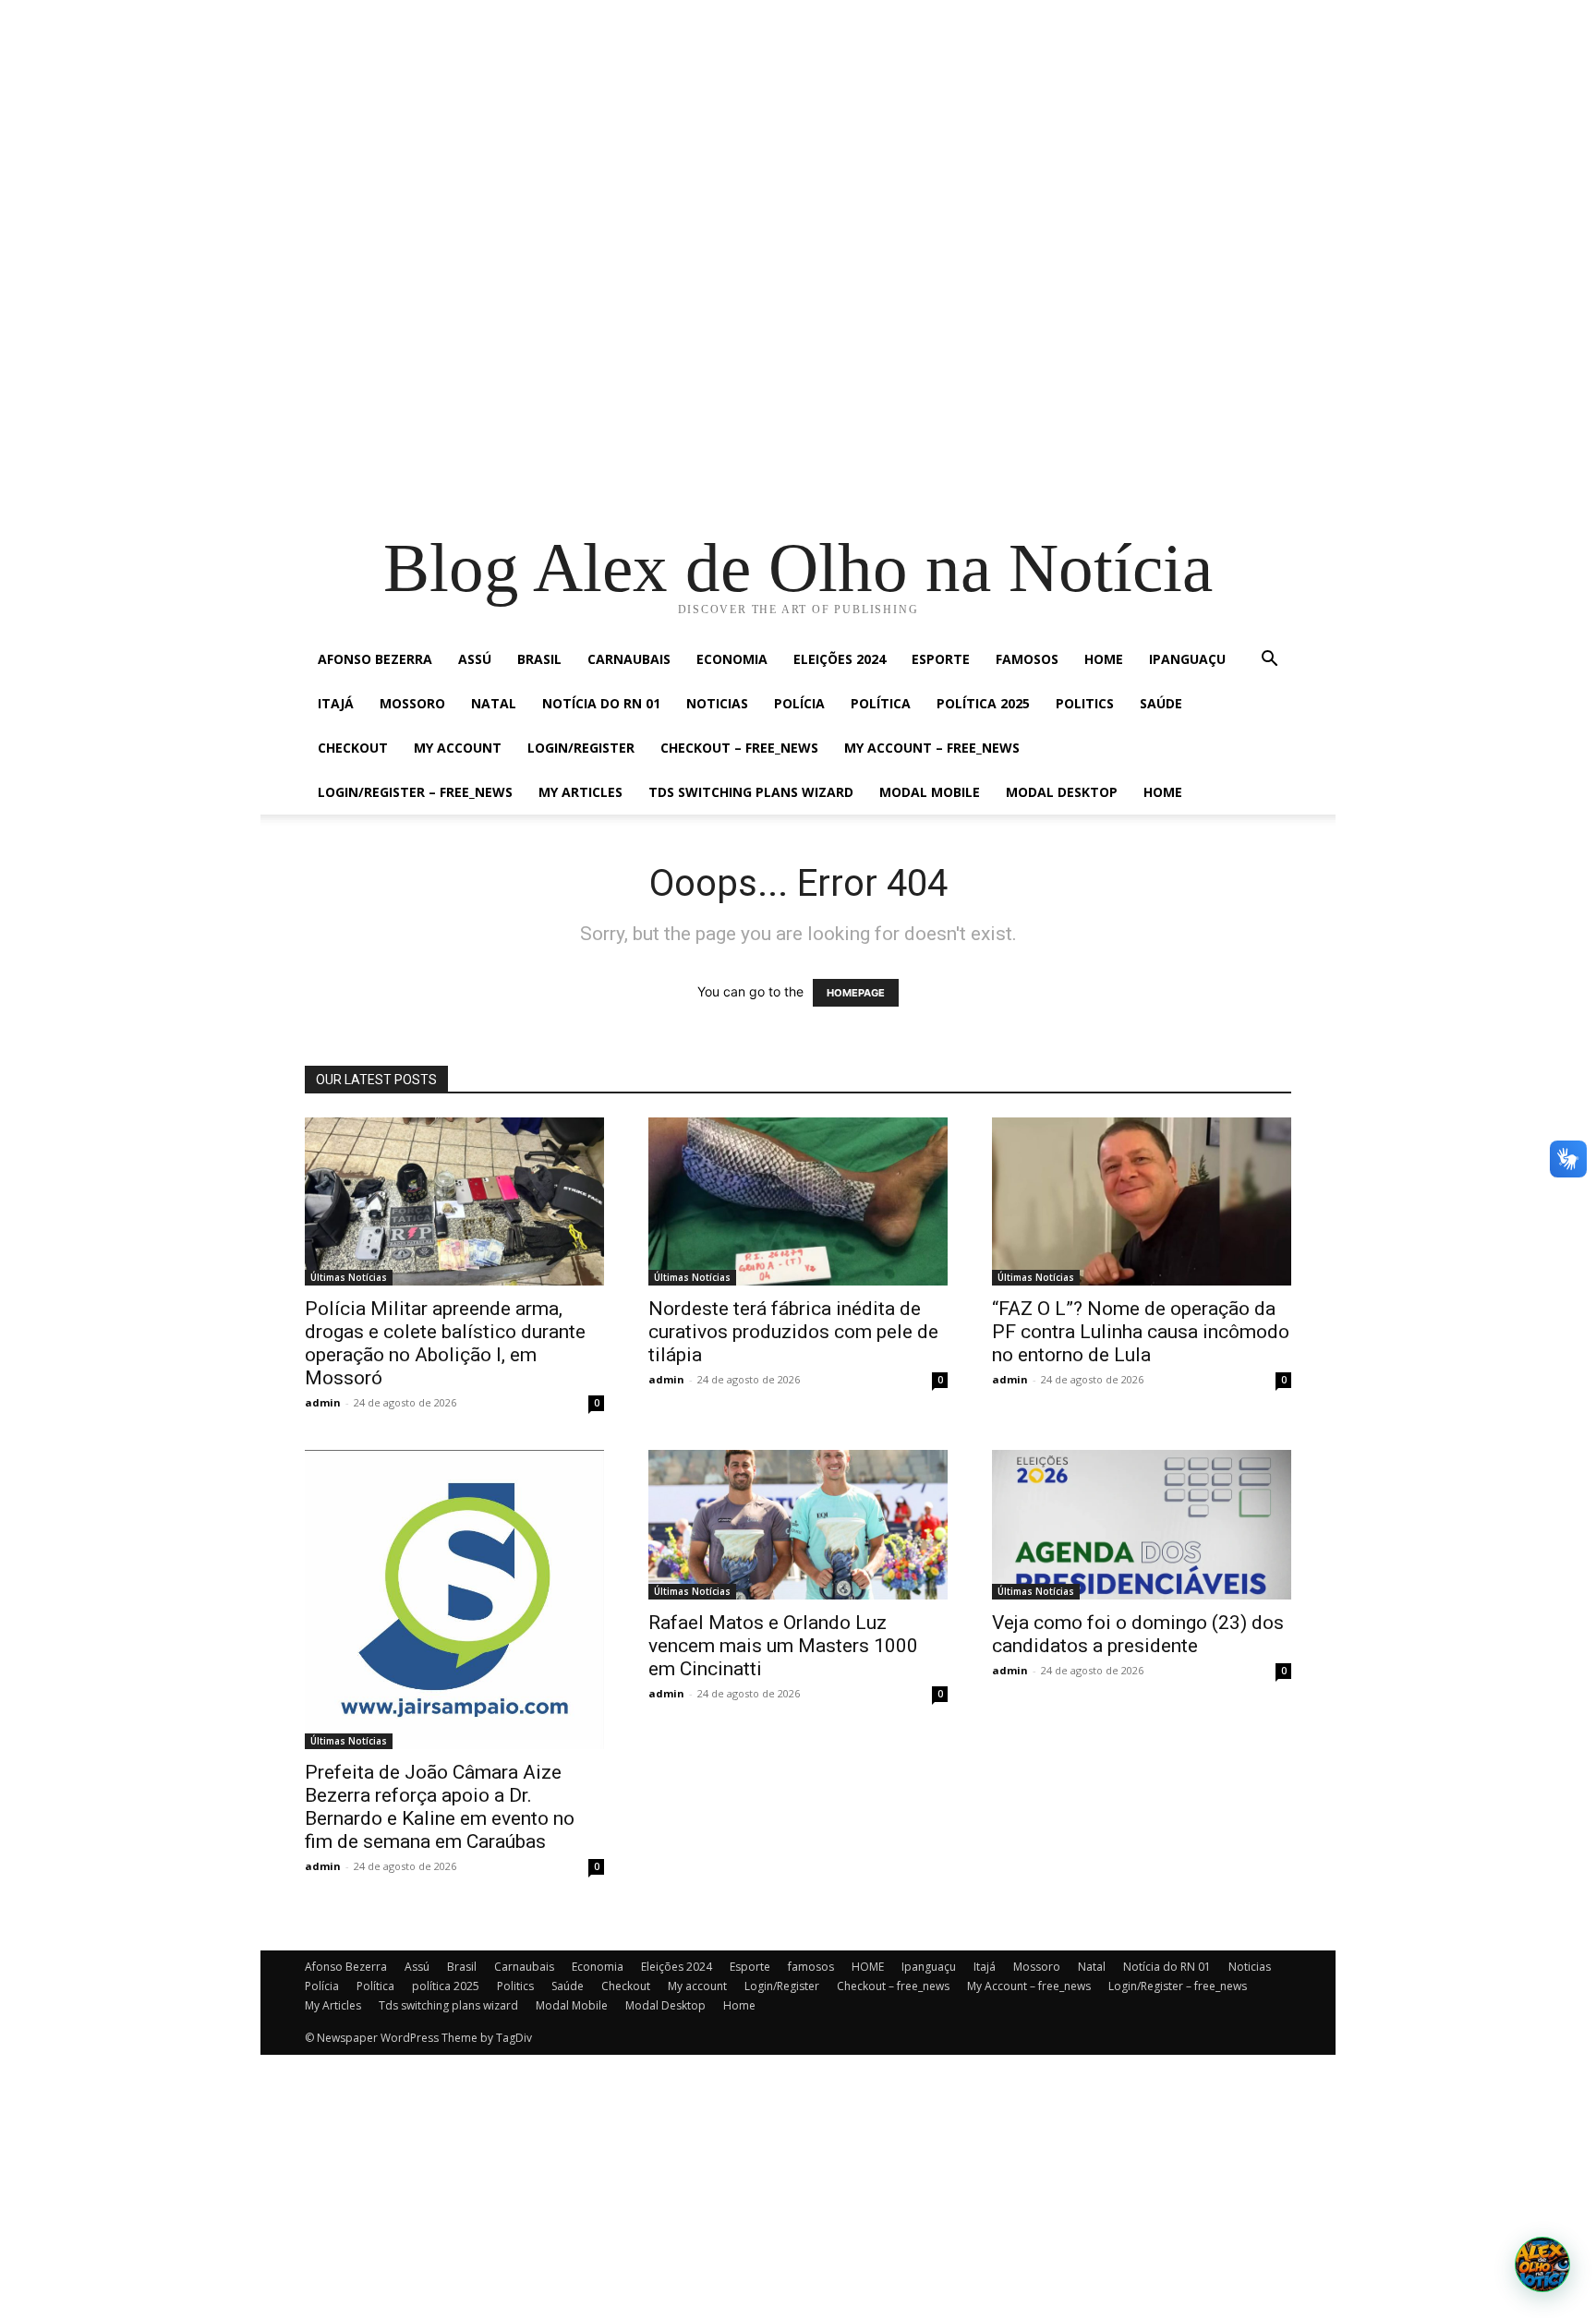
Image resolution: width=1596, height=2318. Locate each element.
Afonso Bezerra (375, 659)
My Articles (580, 792)
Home (1163, 792)
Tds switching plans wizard (751, 792)
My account (458, 748)
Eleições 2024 (840, 659)
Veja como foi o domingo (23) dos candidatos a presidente (1138, 1634)
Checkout (353, 748)
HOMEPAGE (856, 993)
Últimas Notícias (349, 1277)
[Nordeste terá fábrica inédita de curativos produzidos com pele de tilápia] (798, 1201)
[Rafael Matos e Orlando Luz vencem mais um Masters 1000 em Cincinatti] (798, 1525)
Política (881, 703)
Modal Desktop (1062, 792)
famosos (1027, 659)
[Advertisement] (554, 129)
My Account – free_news (932, 748)
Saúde (1161, 703)
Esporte (941, 659)
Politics (1085, 703)
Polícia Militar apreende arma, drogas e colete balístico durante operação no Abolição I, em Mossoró (445, 1343)
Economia (732, 659)
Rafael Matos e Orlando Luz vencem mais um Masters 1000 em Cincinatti (783, 1646)
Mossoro (412, 703)
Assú (475, 659)
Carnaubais (629, 659)
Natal (494, 703)
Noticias (717, 703)
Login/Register (581, 748)
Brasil (539, 659)
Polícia (799, 703)
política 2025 (983, 703)
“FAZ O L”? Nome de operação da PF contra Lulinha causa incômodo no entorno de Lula (1141, 1332)
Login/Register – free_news (415, 792)
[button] (1269, 661)
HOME (1104, 659)
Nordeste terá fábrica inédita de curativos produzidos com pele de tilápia (793, 1332)
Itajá (336, 703)
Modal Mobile (930, 792)
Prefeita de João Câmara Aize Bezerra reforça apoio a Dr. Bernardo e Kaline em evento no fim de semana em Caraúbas (440, 1807)
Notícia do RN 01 (601, 703)
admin (323, 1402)
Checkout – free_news (739, 748)
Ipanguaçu (1187, 659)
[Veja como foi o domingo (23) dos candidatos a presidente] (1142, 1525)
